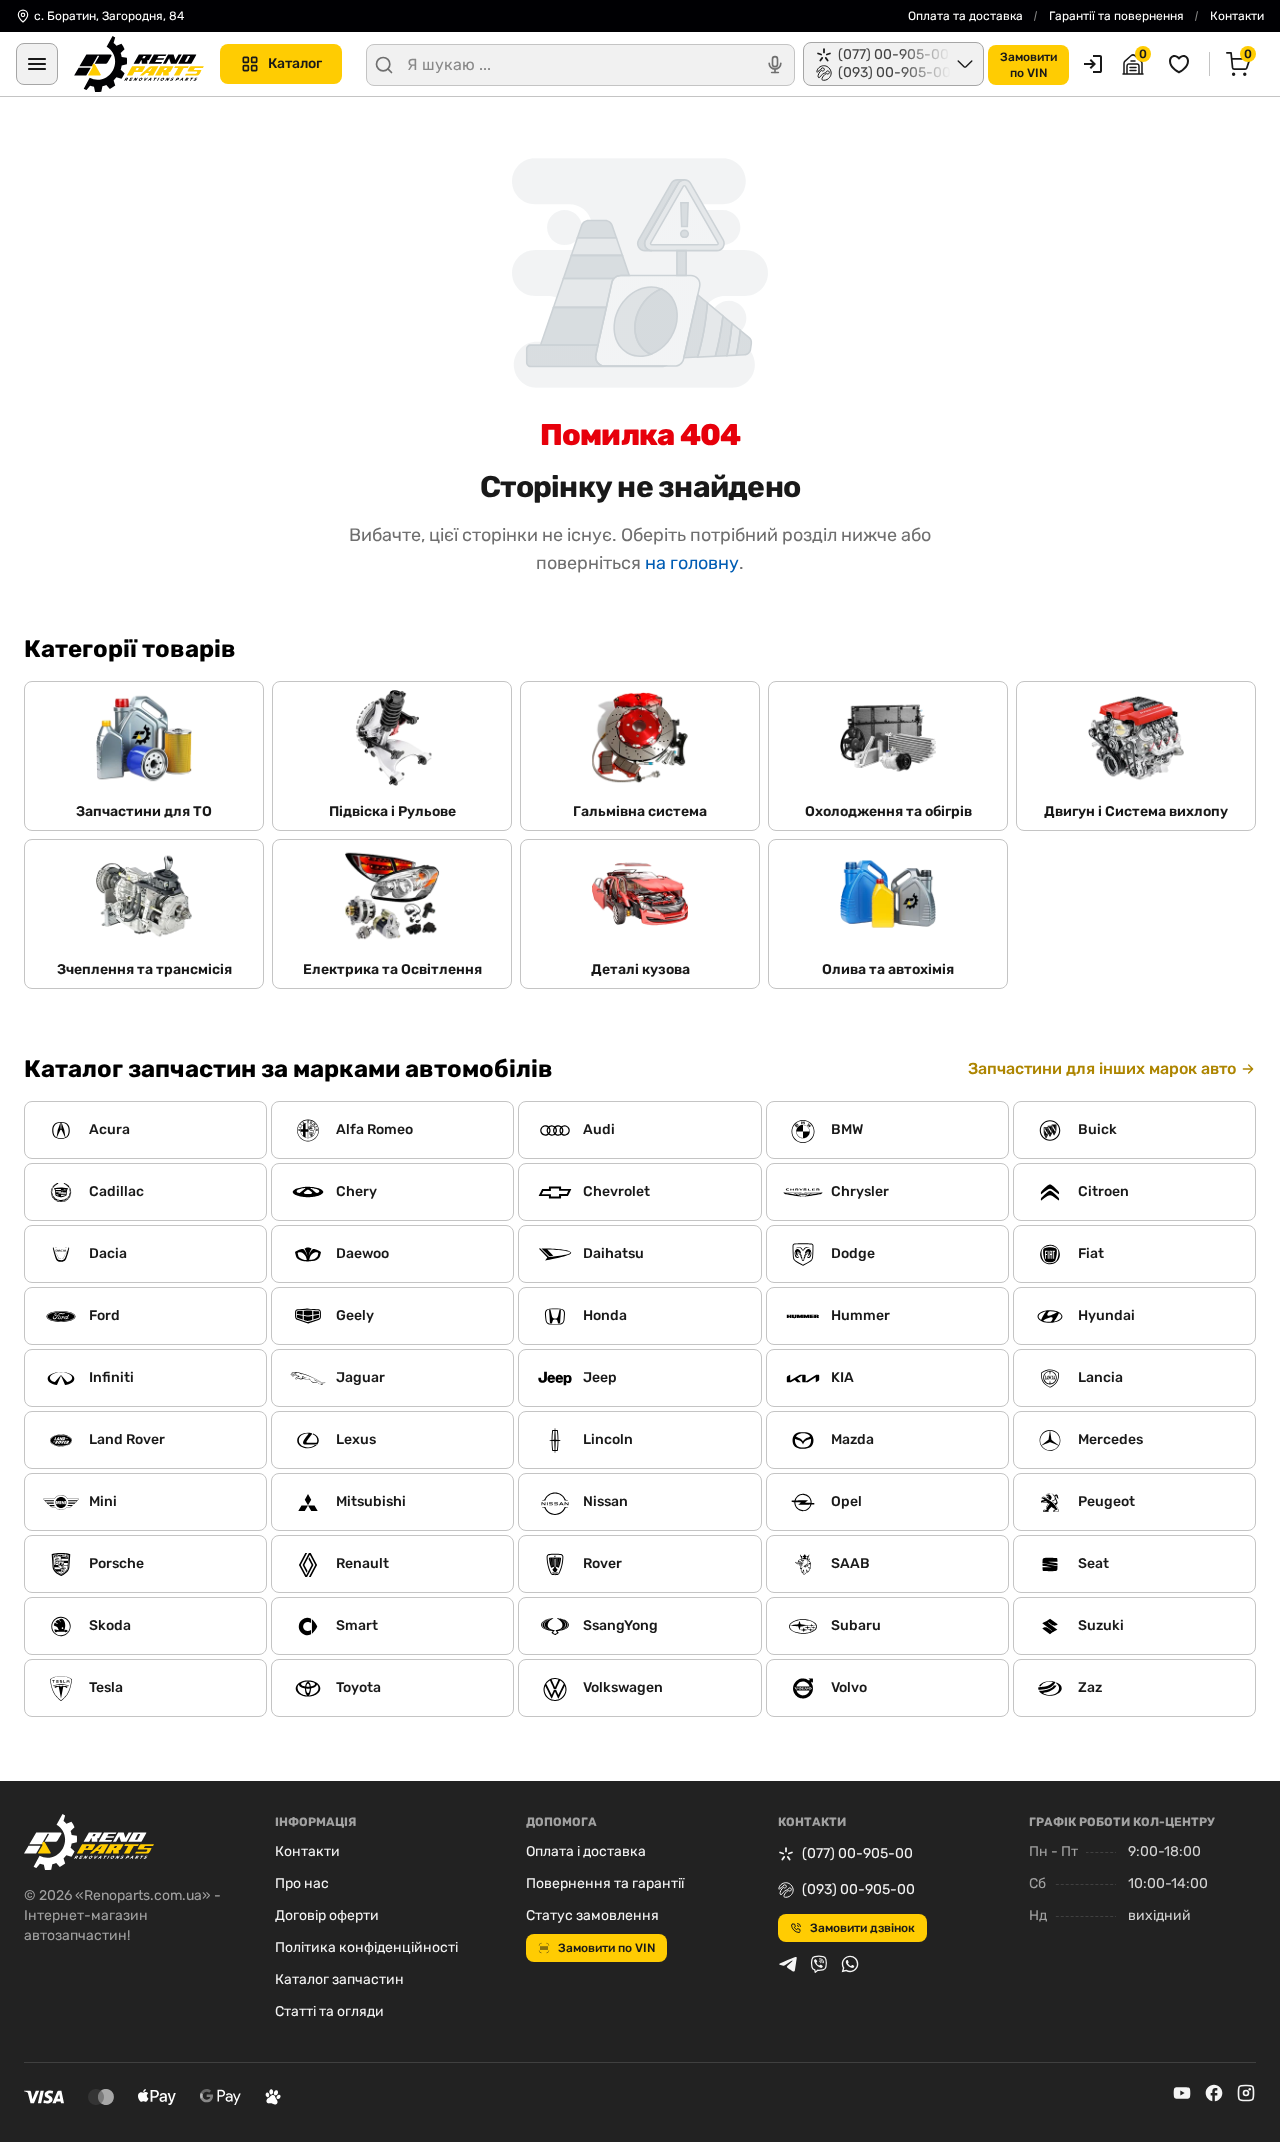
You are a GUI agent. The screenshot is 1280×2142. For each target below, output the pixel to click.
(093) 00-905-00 (858, 1889)
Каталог (295, 63)
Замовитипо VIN (1028, 65)
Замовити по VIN (606, 1948)
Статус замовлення (592, 1915)
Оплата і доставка (586, 1851)
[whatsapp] (850, 1964)
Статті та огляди (329, 2011)
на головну (692, 563)
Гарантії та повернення (1116, 16)
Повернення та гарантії (605, 1883)
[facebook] (1214, 2093)
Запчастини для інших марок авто (1102, 1068)
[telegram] (788, 1964)
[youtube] (1182, 2093)
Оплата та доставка (965, 16)
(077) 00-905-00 (857, 1853)
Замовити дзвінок (862, 1928)
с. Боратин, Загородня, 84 (109, 16)
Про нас (302, 1883)
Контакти (1237, 16)
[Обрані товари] (1182, 64)
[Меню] (37, 64)
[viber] (819, 1964)
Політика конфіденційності (366, 1947)
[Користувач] (1093, 64)
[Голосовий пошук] (775, 65)
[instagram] (1246, 2093)
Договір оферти (327, 1915)
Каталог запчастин (339, 1979)
